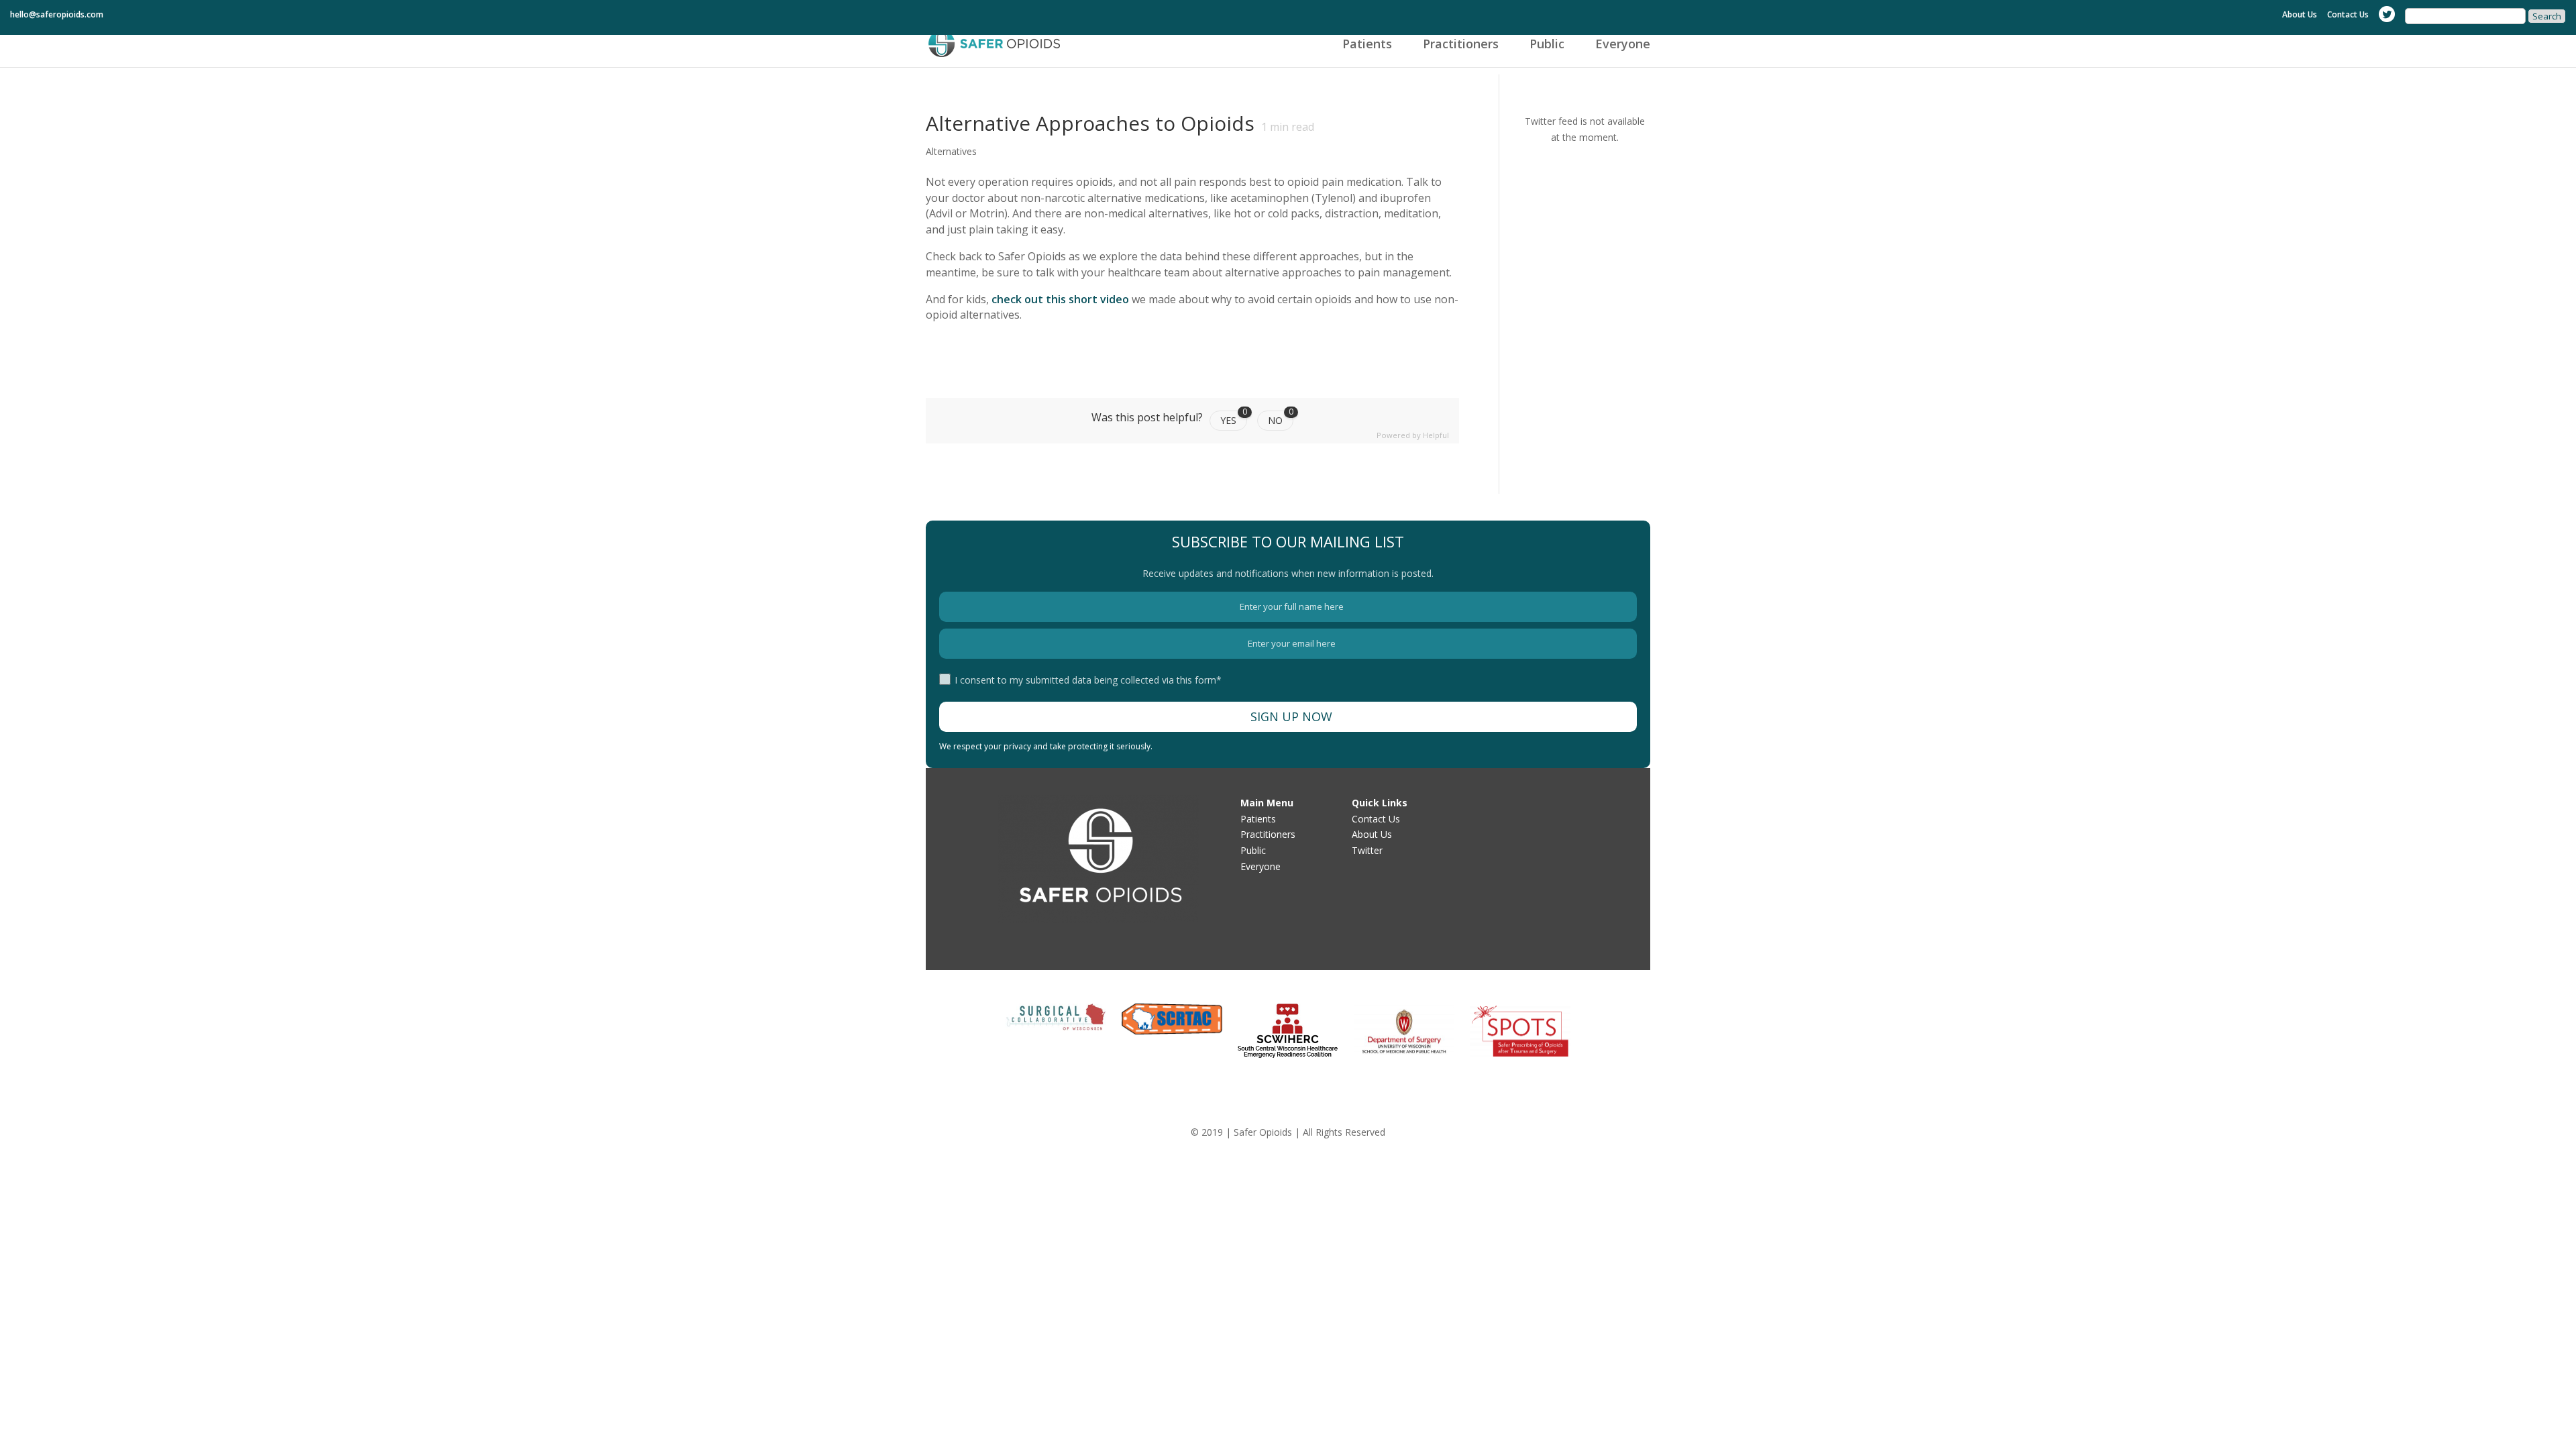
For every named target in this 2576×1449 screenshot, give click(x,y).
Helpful (1436, 435)
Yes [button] (1234, 419)
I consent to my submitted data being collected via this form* (1088, 680)
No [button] (1281, 419)
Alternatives (951, 151)
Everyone (1623, 45)
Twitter (1367, 850)
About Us (2300, 15)
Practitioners (1461, 45)
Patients (1367, 45)
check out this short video (1059, 299)
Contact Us (2348, 15)
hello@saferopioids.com (57, 15)
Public (1547, 45)
